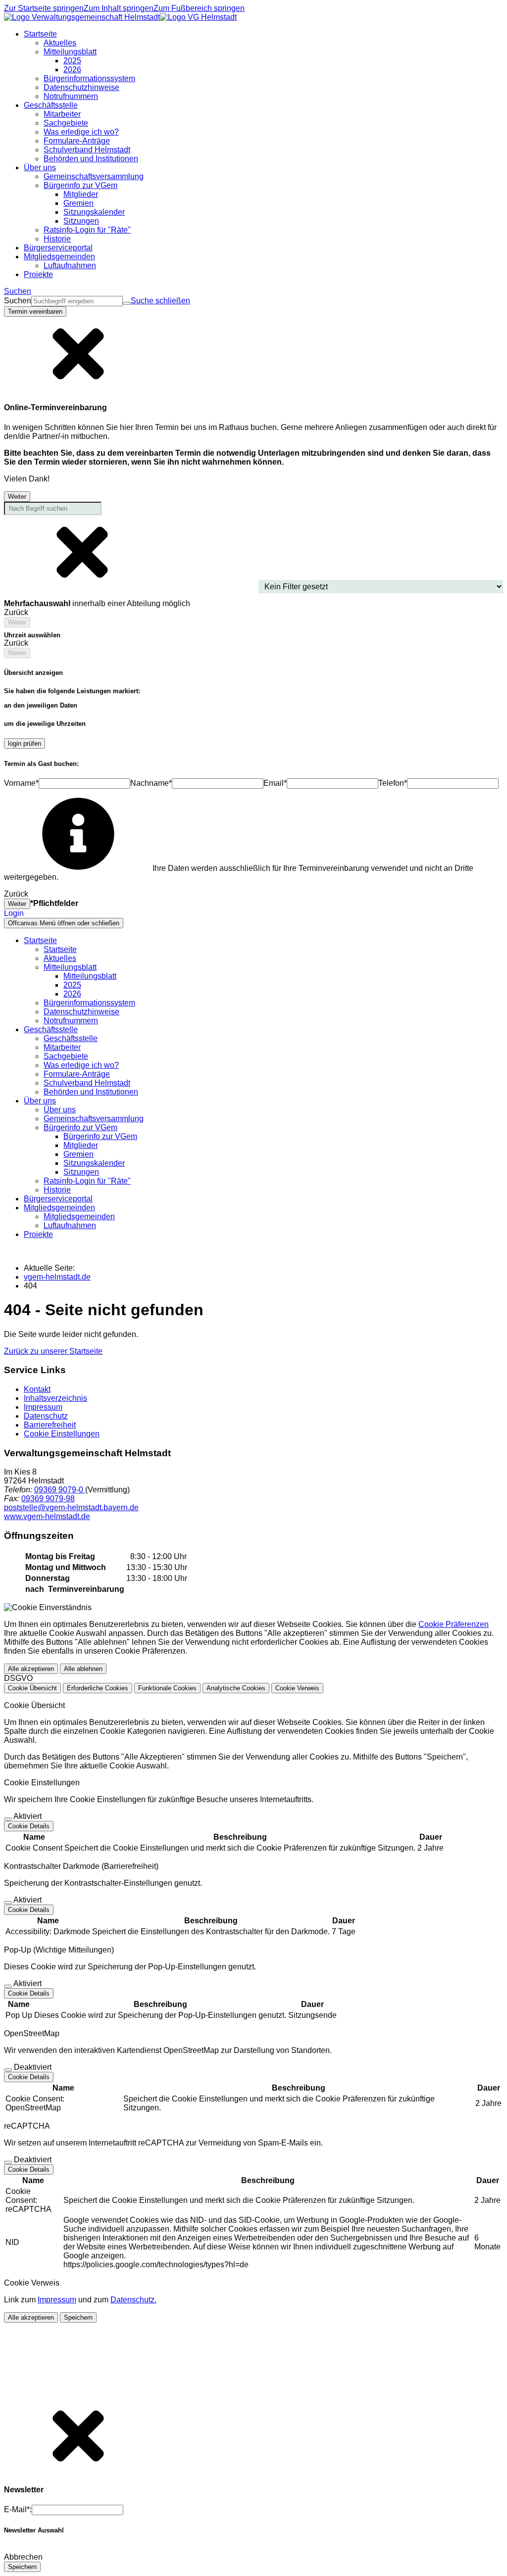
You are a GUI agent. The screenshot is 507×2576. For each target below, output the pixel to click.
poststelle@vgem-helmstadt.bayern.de (71, 1507)
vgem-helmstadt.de (57, 1277)
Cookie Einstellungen (62, 1434)
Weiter (17, 497)
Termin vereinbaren (35, 311)
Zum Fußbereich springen (199, 8)
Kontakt (37, 1389)
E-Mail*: (18, 2509)
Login (14, 913)
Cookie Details (29, 1826)
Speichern (78, 2317)
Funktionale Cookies (167, 1688)
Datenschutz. (133, 2300)
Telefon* (393, 783)
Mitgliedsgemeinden (79, 1216)
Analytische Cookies (236, 1688)
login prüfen (25, 743)
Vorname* (21, 783)
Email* (275, 783)
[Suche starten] (127, 303)
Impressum (43, 1407)
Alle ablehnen (83, 1669)
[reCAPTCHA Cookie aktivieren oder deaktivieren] (8, 2162)
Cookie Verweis (297, 1688)
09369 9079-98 (48, 1499)
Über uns (60, 1110)
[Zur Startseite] (120, 17)
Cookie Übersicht (32, 1688)
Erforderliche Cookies (98, 1688)
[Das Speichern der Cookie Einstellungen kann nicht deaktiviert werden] (8, 1819)
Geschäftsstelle (71, 1038)
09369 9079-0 (60, 1490)
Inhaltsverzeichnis (55, 1398)
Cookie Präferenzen (454, 1624)
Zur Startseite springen (44, 8)
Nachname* (151, 783)
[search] (77, 301)
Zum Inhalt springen (119, 8)
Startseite (60, 949)
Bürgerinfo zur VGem (100, 1136)
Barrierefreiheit (50, 1425)
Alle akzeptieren (31, 1669)
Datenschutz (46, 1416)
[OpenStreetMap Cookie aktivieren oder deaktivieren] (8, 2070)
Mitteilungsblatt (90, 976)
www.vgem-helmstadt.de (47, 1516)
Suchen (18, 301)
